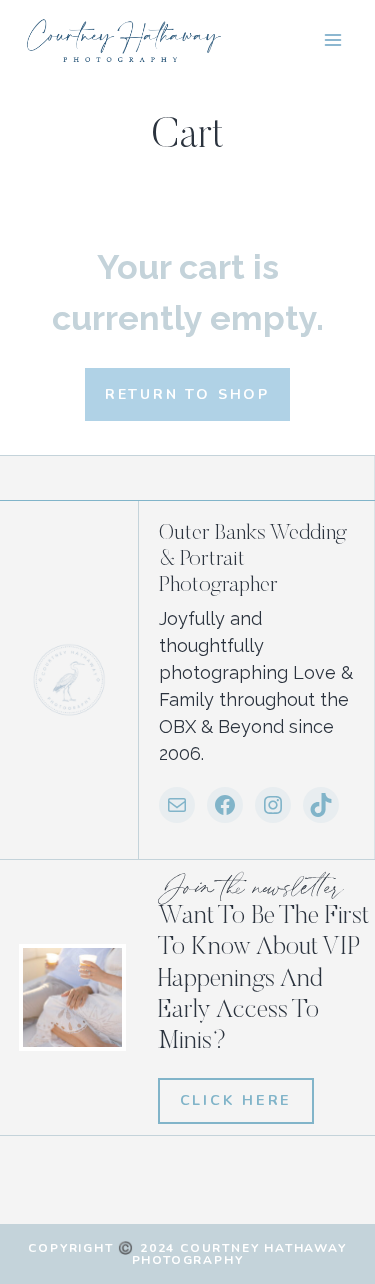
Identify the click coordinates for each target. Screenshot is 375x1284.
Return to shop (187, 394)
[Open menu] (332, 39)
